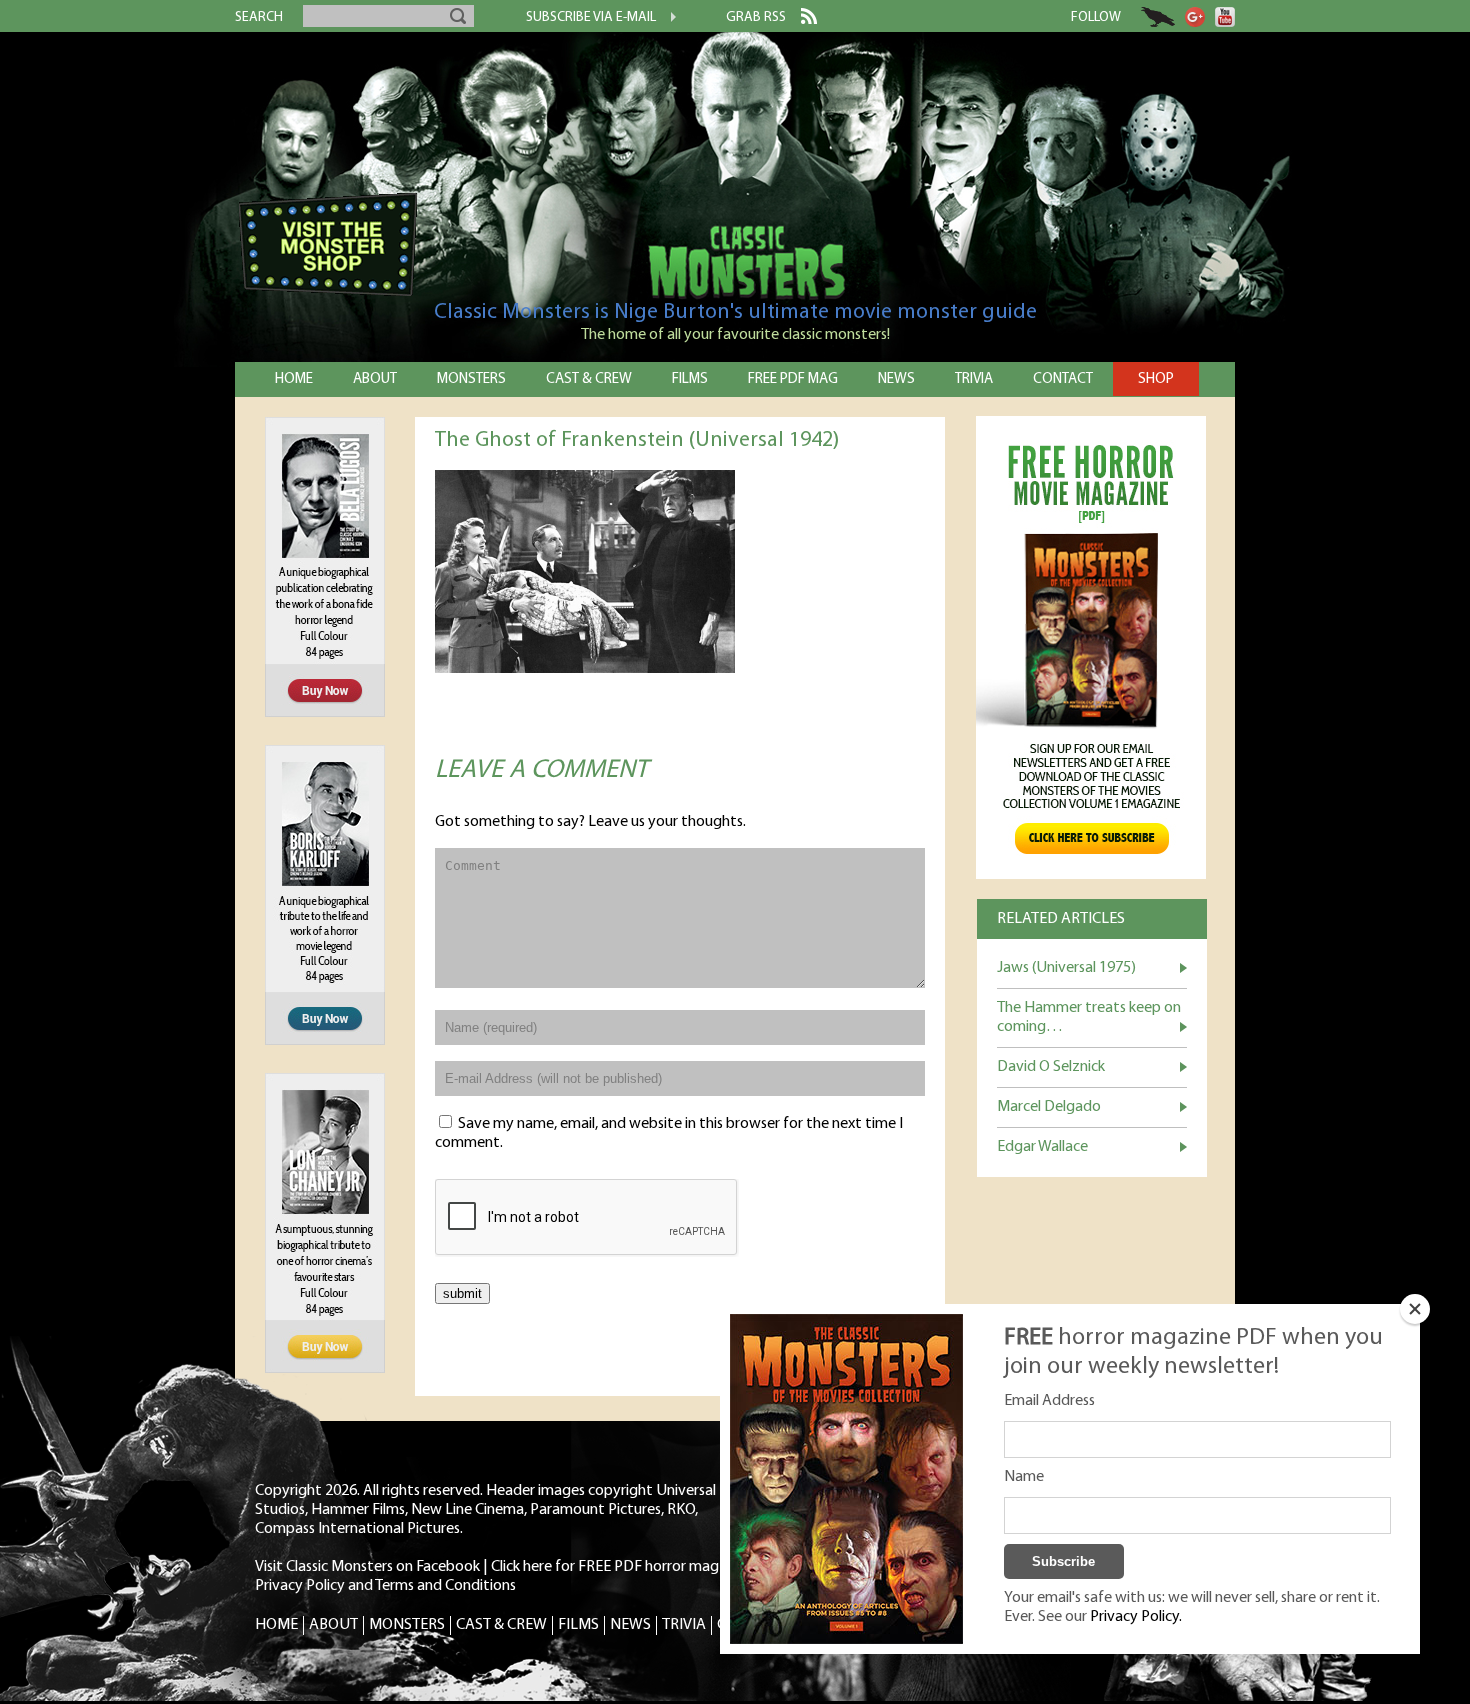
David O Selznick (1051, 1067)
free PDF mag (793, 379)
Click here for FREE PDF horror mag (605, 1567)
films (690, 379)
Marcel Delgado (1049, 1107)
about (375, 379)
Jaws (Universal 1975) (1066, 968)
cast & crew (589, 379)
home (294, 379)
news (896, 379)
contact (1063, 379)
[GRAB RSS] (801, 20)
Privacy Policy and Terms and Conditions (385, 1586)
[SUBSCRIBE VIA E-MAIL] (666, 19)
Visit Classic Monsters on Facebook (367, 1567)
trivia (974, 379)
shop (1156, 379)
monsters (471, 379)
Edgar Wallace (1042, 1147)
